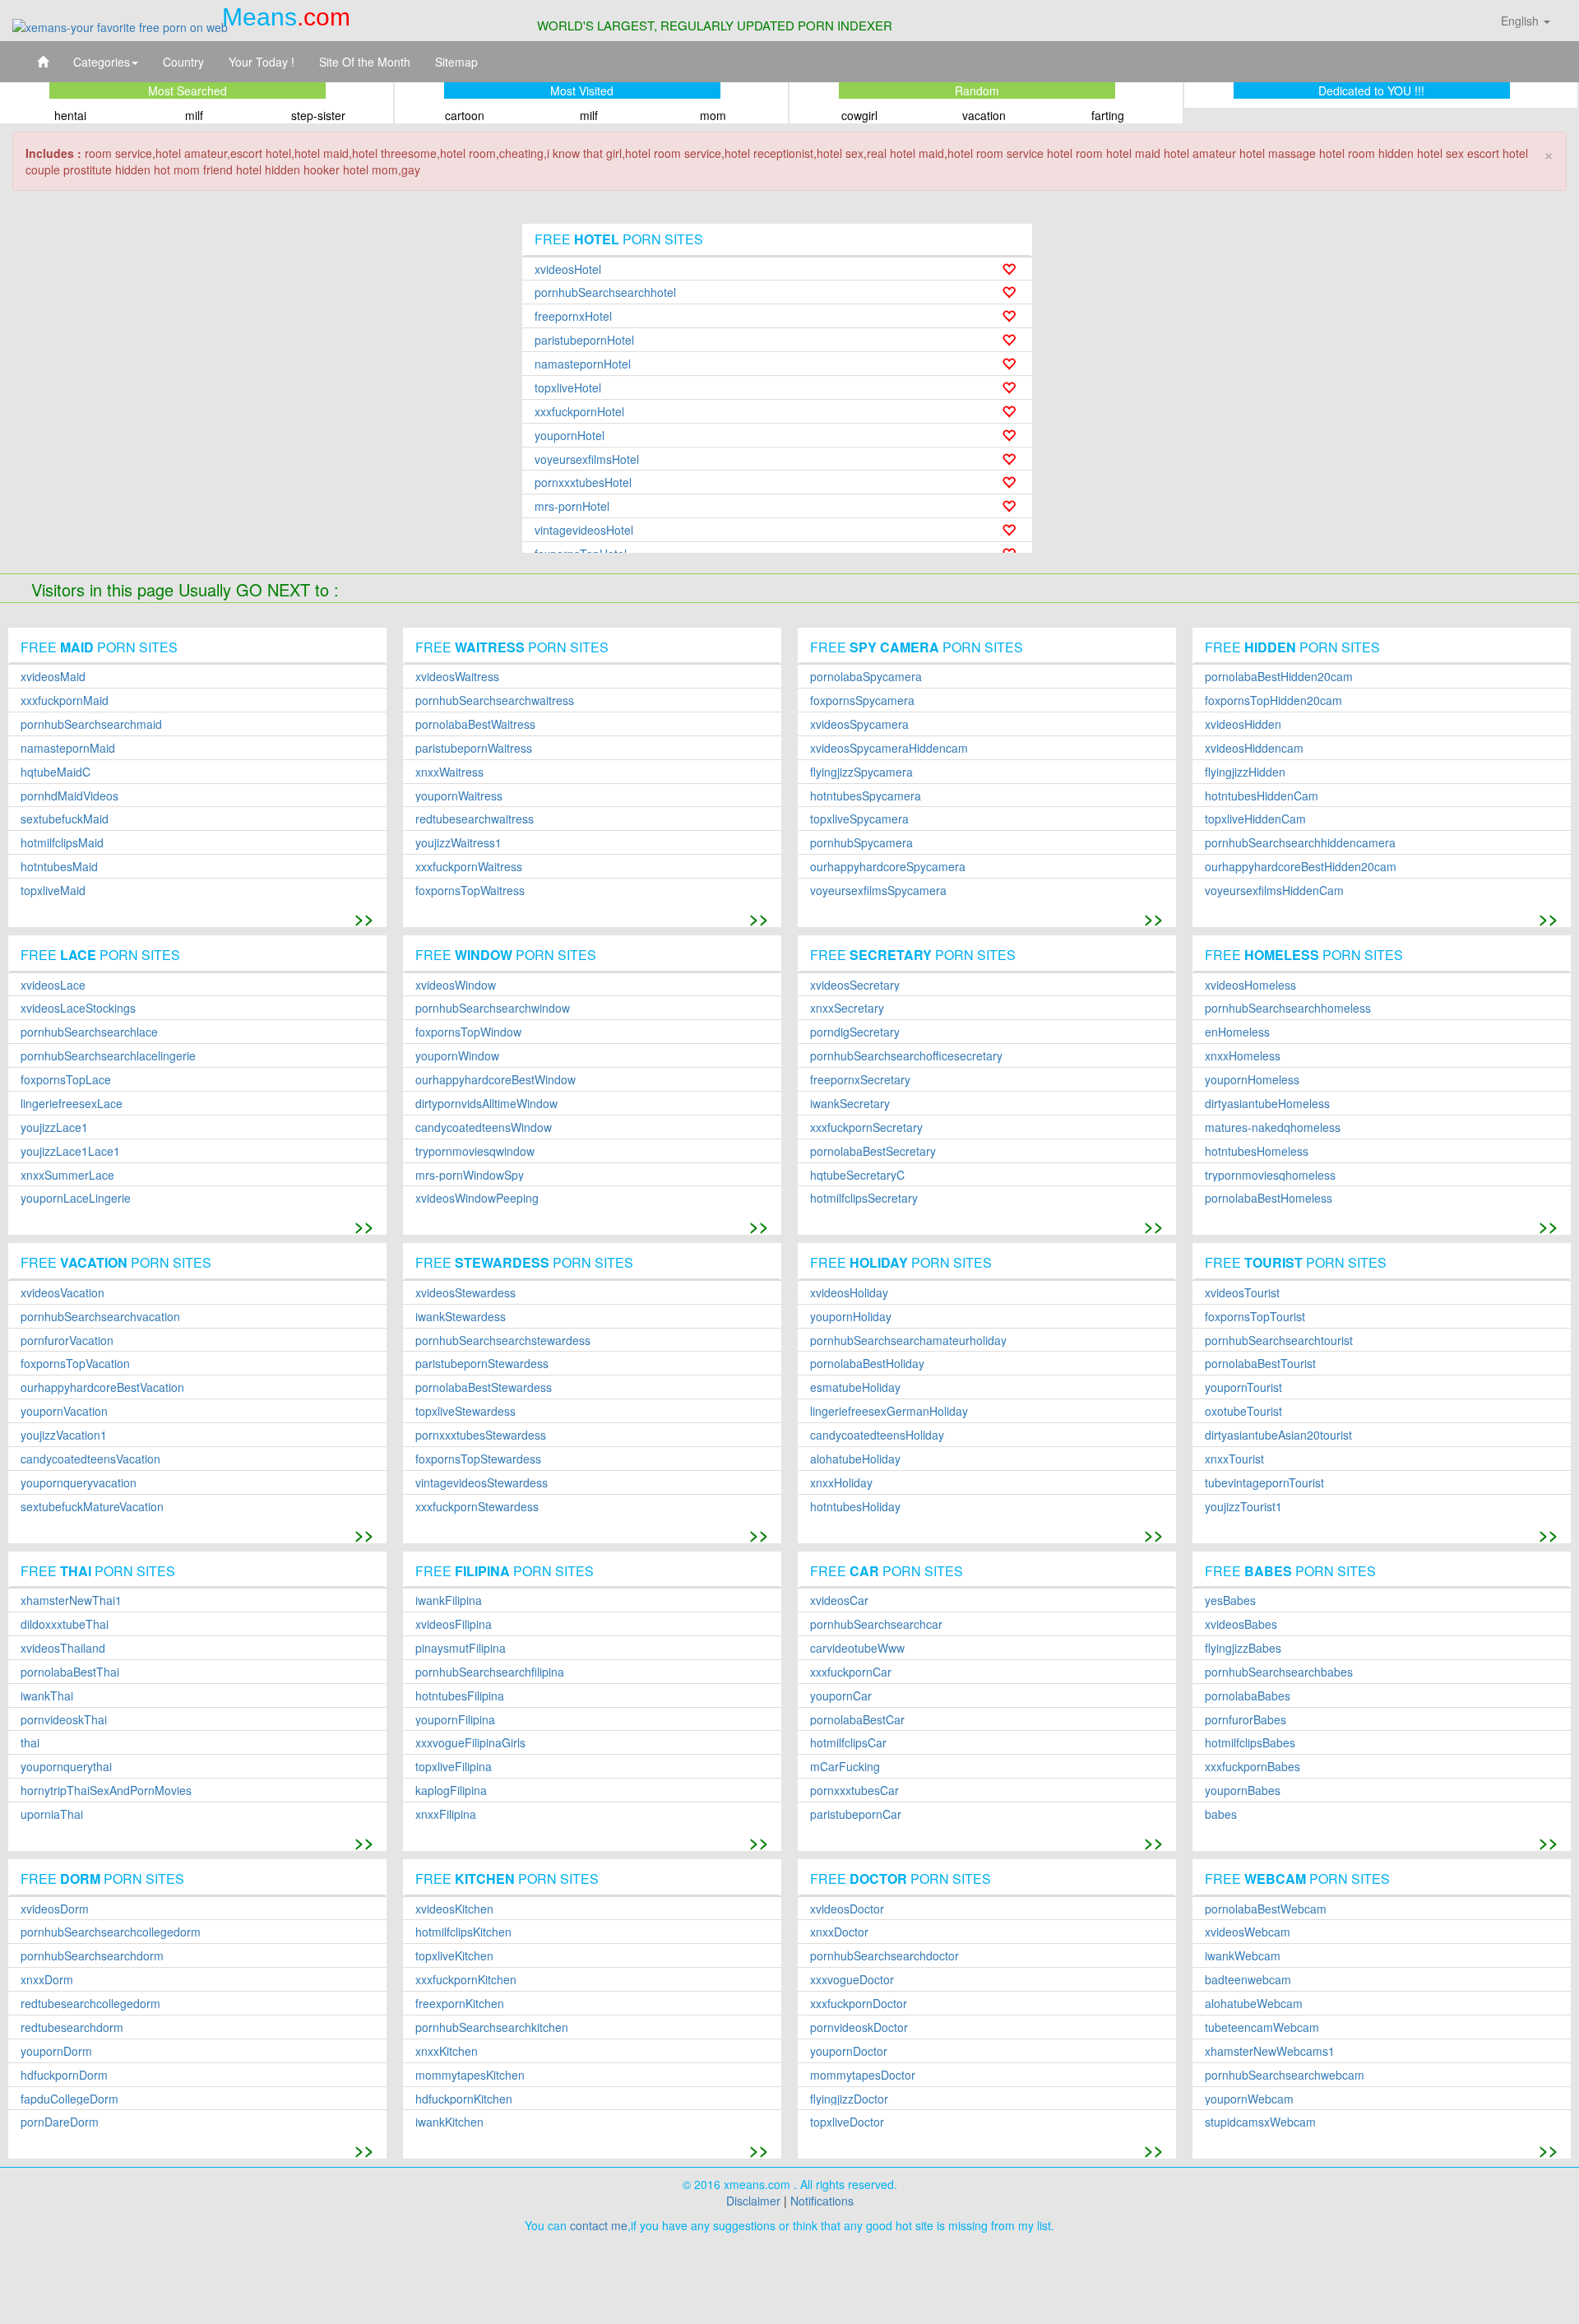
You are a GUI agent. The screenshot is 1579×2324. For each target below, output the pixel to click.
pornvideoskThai (64, 1720)
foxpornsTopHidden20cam (1273, 700)
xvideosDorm (55, 1909)
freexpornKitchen (460, 2004)
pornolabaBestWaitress (475, 724)
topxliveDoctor (847, 2122)
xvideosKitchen (454, 1909)
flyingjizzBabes (1243, 1648)
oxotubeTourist (1243, 1411)
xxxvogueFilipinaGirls (470, 1743)
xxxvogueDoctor (852, 1980)
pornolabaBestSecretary (873, 1151)
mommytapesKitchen (470, 2075)
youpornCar (841, 1696)
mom (713, 115)
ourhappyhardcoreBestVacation (102, 1387)
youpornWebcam (1249, 2099)
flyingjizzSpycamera (861, 772)
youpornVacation (64, 1411)
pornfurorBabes (1246, 1720)
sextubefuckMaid (65, 819)
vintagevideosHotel (584, 530)
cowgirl (859, 115)
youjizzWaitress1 (458, 843)
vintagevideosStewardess (482, 1483)
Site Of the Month (365, 62)
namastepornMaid (68, 748)
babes (1221, 1814)
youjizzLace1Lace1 (70, 1151)
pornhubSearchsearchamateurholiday (908, 1341)
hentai (70, 115)
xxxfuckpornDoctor (859, 2004)
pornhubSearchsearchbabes (1279, 1672)
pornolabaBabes (1248, 1696)
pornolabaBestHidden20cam (1279, 677)
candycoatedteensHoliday (877, 1435)
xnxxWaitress (449, 772)
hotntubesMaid (59, 867)
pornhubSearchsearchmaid (91, 724)
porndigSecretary (855, 1032)
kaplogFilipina (451, 1791)
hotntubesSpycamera (866, 796)
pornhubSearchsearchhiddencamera (1300, 843)
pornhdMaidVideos (69, 796)
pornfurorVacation (67, 1341)
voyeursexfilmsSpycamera (878, 891)
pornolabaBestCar (857, 1720)
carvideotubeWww (857, 1648)
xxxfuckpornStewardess (477, 1507)
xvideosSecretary (855, 985)
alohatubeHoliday (855, 1459)
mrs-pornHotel (572, 506)
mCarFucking (845, 1767)
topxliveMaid (53, 891)
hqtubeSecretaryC (857, 1175)
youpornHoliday (851, 1317)
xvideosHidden (1243, 724)
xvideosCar (839, 1600)
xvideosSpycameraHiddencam (889, 748)
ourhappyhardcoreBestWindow (495, 1080)
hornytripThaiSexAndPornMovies (106, 1791)
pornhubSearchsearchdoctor (884, 1956)
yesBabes (1230, 1600)
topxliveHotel (568, 388)
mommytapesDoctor (863, 2075)
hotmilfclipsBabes (1250, 1743)
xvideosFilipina (454, 1624)
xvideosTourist (1242, 1293)
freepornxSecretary (860, 1080)
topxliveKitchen (454, 1956)
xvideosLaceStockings (78, 1008)
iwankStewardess (461, 1317)
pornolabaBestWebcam (1266, 1909)
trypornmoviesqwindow (475, 1151)
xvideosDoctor (847, 1909)
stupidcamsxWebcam (1260, 2122)
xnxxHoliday (841, 1483)
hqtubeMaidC (56, 772)
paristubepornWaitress (474, 748)
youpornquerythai (66, 1767)
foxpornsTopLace (66, 1080)
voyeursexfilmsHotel (587, 459)
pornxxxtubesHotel (583, 482)
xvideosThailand (63, 1648)
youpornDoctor (849, 2051)
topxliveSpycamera (859, 819)
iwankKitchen (449, 2122)
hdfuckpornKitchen (464, 2099)
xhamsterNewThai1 (71, 1600)
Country (183, 62)
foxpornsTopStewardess (478, 1459)
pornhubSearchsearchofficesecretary (906, 1056)
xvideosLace (53, 985)
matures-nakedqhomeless (1273, 1127)
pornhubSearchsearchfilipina (490, 1672)
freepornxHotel (573, 316)
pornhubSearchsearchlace (89, 1032)
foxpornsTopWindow (468, 1032)
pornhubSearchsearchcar (876, 1624)
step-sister (318, 115)
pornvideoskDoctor (859, 2027)
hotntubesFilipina (460, 1696)
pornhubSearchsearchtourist (1279, 1341)
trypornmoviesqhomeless (1270, 1175)
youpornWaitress (459, 796)
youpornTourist (1243, 1387)
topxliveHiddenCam (1255, 819)
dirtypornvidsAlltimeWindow (486, 1104)
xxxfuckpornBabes (1253, 1767)
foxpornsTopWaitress (470, 891)
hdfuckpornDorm (64, 2075)
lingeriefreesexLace (72, 1104)
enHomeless (1237, 1032)
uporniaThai (52, 1814)
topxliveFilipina (454, 1767)
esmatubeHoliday (855, 1387)
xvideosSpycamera (859, 724)
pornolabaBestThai (70, 1672)
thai (30, 1743)
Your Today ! (262, 62)
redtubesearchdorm (72, 2027)
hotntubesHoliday (855, 1507)
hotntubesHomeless (1257, 1151)
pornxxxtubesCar (854, 1791)
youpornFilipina (455, 1720)
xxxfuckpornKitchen (466, 1980)
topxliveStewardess (465, 1411)
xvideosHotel (568, 269)
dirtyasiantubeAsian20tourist (1278, 1435)
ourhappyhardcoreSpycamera (888, 867)
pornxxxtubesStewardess (481, 1435)
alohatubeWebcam (1254, 2004)
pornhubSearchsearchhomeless (1288, 1008)
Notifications (822, 2201)
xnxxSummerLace (67, 1175)
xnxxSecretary (847, 1008)
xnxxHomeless (1243, 1056)
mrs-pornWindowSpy (470, 1175)
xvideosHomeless (1250, 985)
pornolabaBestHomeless (1269, 1198)
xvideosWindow (456, 985)
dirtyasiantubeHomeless (1267, 1104)
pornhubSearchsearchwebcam (1285, 2075)
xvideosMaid (53, 677)
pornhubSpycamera (861, 843)
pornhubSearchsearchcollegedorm (111, 1932)
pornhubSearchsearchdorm (92, 1956)
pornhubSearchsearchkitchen (492, 2027)
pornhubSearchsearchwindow (493, 1008)
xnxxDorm (47, 1980)
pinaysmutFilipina (461, 1648)
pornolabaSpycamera (866, 677)
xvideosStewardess (465, 1293)
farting (1108, 115)
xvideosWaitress (457, 677)
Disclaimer (753, 2201)
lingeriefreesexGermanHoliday (889, 1411)
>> (364, 918)
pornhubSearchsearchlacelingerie (108, 1056)
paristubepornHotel (584, 340)
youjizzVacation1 (64, 1435)
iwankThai (47, 1696)
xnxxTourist (1234, 1459)
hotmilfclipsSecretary (864, 1198)
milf (194, 115)
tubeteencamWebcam (1262, 2027)
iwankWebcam (1243, 1956)
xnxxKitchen (447, 2051)
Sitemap (456, 62)
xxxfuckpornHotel (579, 412)
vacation (984, 115)
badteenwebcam (1248, 1980)
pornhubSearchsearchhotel (605, 292)
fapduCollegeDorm (69, 2099)
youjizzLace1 (54, 1127)
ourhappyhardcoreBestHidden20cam (1301, 867)
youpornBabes (1243, 1791)
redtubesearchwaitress (475, 819)
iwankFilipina (449, 1600)
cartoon (465, 115)
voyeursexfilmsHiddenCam (1274, 891)
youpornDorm (56, 2051)
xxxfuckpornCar (851, 1672)
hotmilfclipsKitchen (463, 1932)
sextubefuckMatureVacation (92, 1507)
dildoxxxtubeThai (65, 1624)
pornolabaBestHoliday (867, 1364)
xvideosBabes (1241, 1624)
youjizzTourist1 (1243, 1507)
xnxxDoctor (839, 1932)
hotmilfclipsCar (848, 1743)
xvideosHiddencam (1254, 748)
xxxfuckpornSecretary (866, 1127)
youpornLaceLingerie (76, 1198)
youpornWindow (457, 1056)
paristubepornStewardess (482, 1364)
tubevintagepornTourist (1264, 1483)
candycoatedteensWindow (484, 1127)
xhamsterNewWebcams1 (1270, 2051)
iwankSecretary (850, 1104)
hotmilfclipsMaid (62, 843)
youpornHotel (570, 436)
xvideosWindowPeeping (477, 1198)
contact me (599, 2225)
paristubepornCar (856, 1814)
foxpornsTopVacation (75, 1364)
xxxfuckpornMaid (65, 700)
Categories (102, 62)
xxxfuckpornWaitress (469, 867)
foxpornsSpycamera (862, 700)
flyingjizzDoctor (849, 2099)
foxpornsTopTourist (1255, 1317)
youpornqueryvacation (79, 1483)
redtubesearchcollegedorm (90, 2004)
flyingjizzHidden (1245, 772)
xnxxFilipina (446, 1814)
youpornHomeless (1252, 1080)
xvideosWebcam (1248, 1932)
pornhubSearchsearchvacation (100, 1317)
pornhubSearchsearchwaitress (495, 700)
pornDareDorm (60, 2122)
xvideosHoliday (849, 1293)
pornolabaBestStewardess (484, 1387)
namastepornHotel (583, 364)
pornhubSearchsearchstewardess (503, 1341)
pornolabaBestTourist (1260, 1364)
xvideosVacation (63, 1293)
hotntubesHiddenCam (1262, 796)
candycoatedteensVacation (90, 1459)
